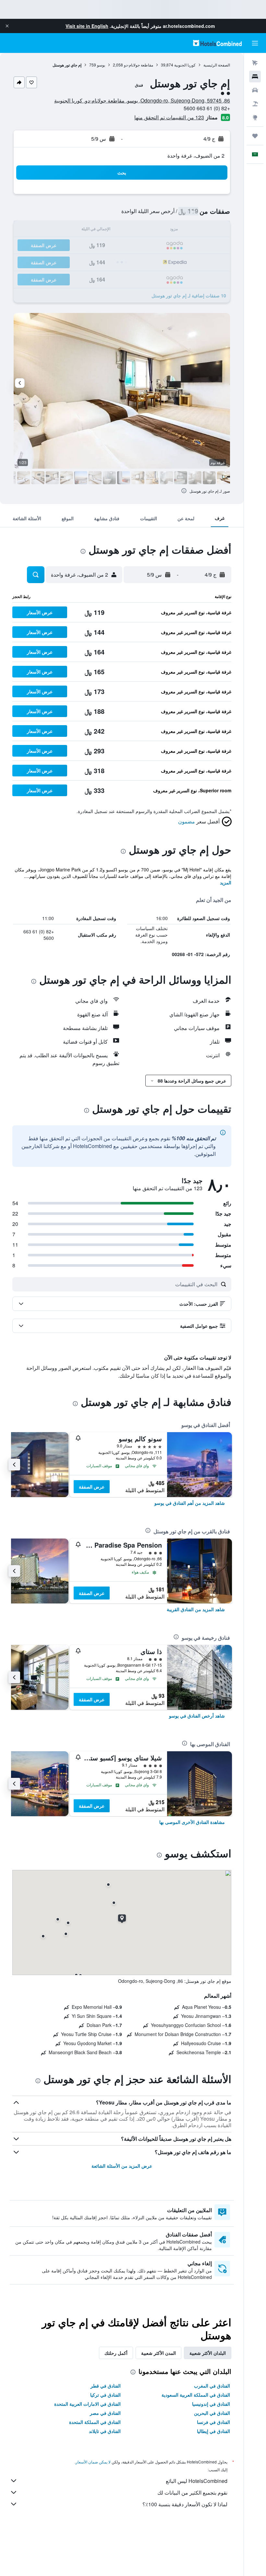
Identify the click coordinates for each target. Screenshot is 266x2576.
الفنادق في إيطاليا (213, 2431)
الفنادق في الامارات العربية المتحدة (87, 2404)
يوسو (101, 65)
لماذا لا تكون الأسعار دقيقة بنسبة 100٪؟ (185, 2504)
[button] (7, 26)
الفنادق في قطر (106, 2386)
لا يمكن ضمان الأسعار (93, 2462)
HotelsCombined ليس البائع (197, 2481)
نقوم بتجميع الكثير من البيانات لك (192, 2492)
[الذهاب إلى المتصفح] (255, 117)
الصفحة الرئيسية (217, 65)
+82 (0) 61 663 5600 (207, 108)
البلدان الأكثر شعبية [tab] (208, 2353)
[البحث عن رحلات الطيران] (255, 63)
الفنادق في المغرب (212, 2386)
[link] (190, 1503)
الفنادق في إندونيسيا (211, 2404)
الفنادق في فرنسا (213, 2422)
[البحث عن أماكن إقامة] (255, 77)
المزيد (226, 882)
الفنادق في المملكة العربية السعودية (196, 2395)
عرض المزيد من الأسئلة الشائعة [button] (122, 2166)
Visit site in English (87, 26)
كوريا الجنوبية (185, 65)
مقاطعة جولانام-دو (139, 65)
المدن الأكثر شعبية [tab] (158, 2353)
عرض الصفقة (92, 1487)
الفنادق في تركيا (105, 2395)
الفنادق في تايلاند (105, 2431)
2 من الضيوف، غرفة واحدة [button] (196, 156)
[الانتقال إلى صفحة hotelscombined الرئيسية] (217, 43)
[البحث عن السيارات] (255, 90)
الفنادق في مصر (105, 2413)
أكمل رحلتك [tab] (116, 2353)
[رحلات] (255, 136)
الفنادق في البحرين (212, 2413)
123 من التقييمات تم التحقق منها (169, 117)
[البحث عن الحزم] (255, 104)
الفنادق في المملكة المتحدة (95, 2422)
